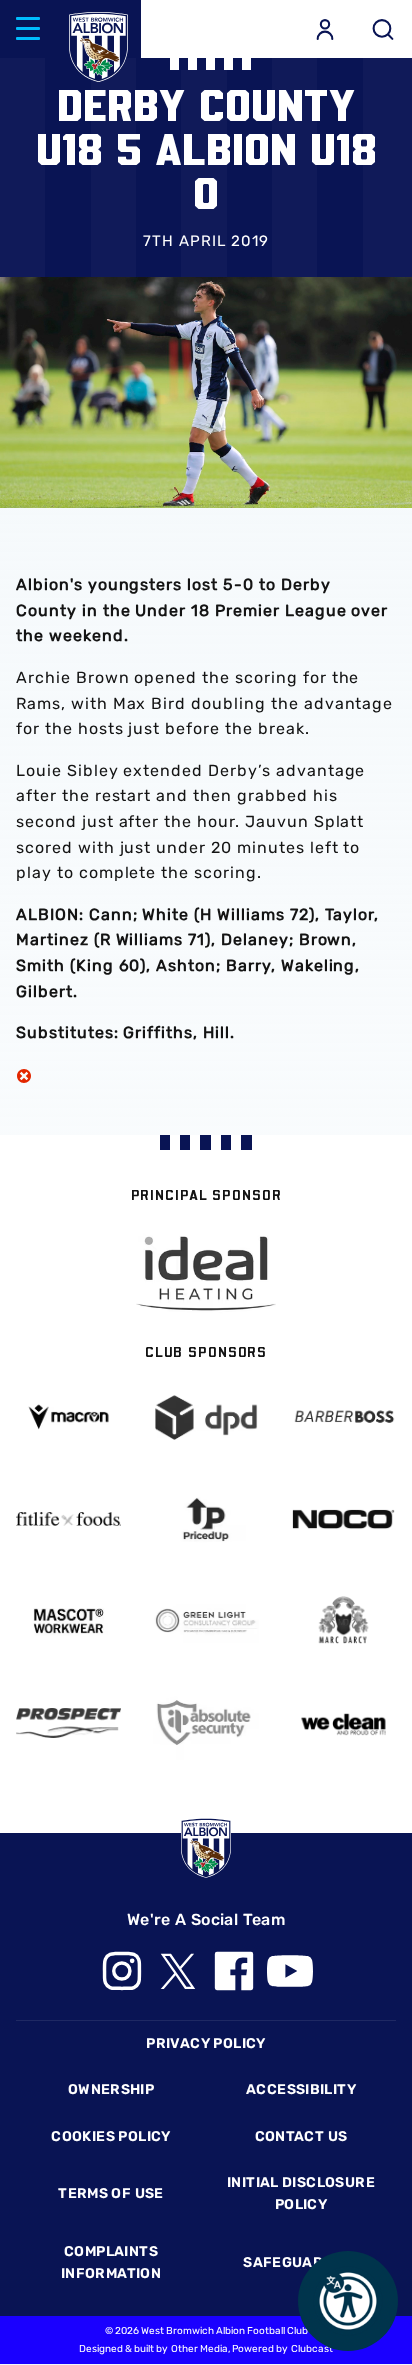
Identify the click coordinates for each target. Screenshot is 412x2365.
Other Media (199, 2349)
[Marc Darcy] (343, 1621)
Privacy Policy (205, 2043)
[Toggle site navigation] (28, 29)
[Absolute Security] (205, 1722)
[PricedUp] (205, 1519)
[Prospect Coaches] (68, 1723)
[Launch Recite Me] (348, 2301)
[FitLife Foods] (68, 1519)
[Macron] (68, 1417)
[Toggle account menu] (325, 29)
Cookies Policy (110, 2136)
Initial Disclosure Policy (301, 2193)
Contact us (301, 2136)
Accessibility (301, 2089)
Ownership (111, 2089)
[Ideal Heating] (206, 1273)
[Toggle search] (383, 29)
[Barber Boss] (343, 1417)
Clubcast (312, 2349)
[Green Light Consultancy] (205, 1621)
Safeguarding (301, 2262)
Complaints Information (111, 2262)
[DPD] (205, 1417)
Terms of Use (111, 2193)
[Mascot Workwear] (68, 1621)
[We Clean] (343, 1723)
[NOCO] (343, 1519)
